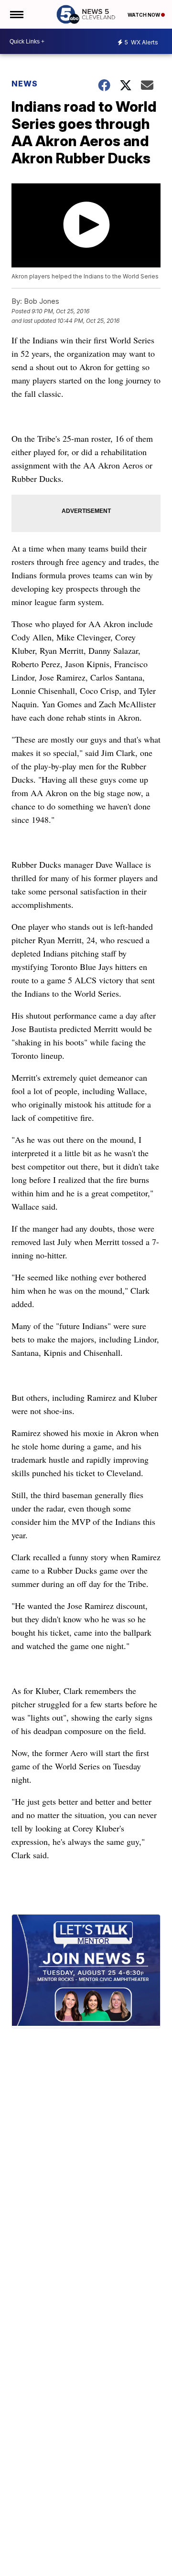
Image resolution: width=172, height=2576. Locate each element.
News (25, 84)
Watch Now (144, 15)
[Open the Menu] (16, 14)
